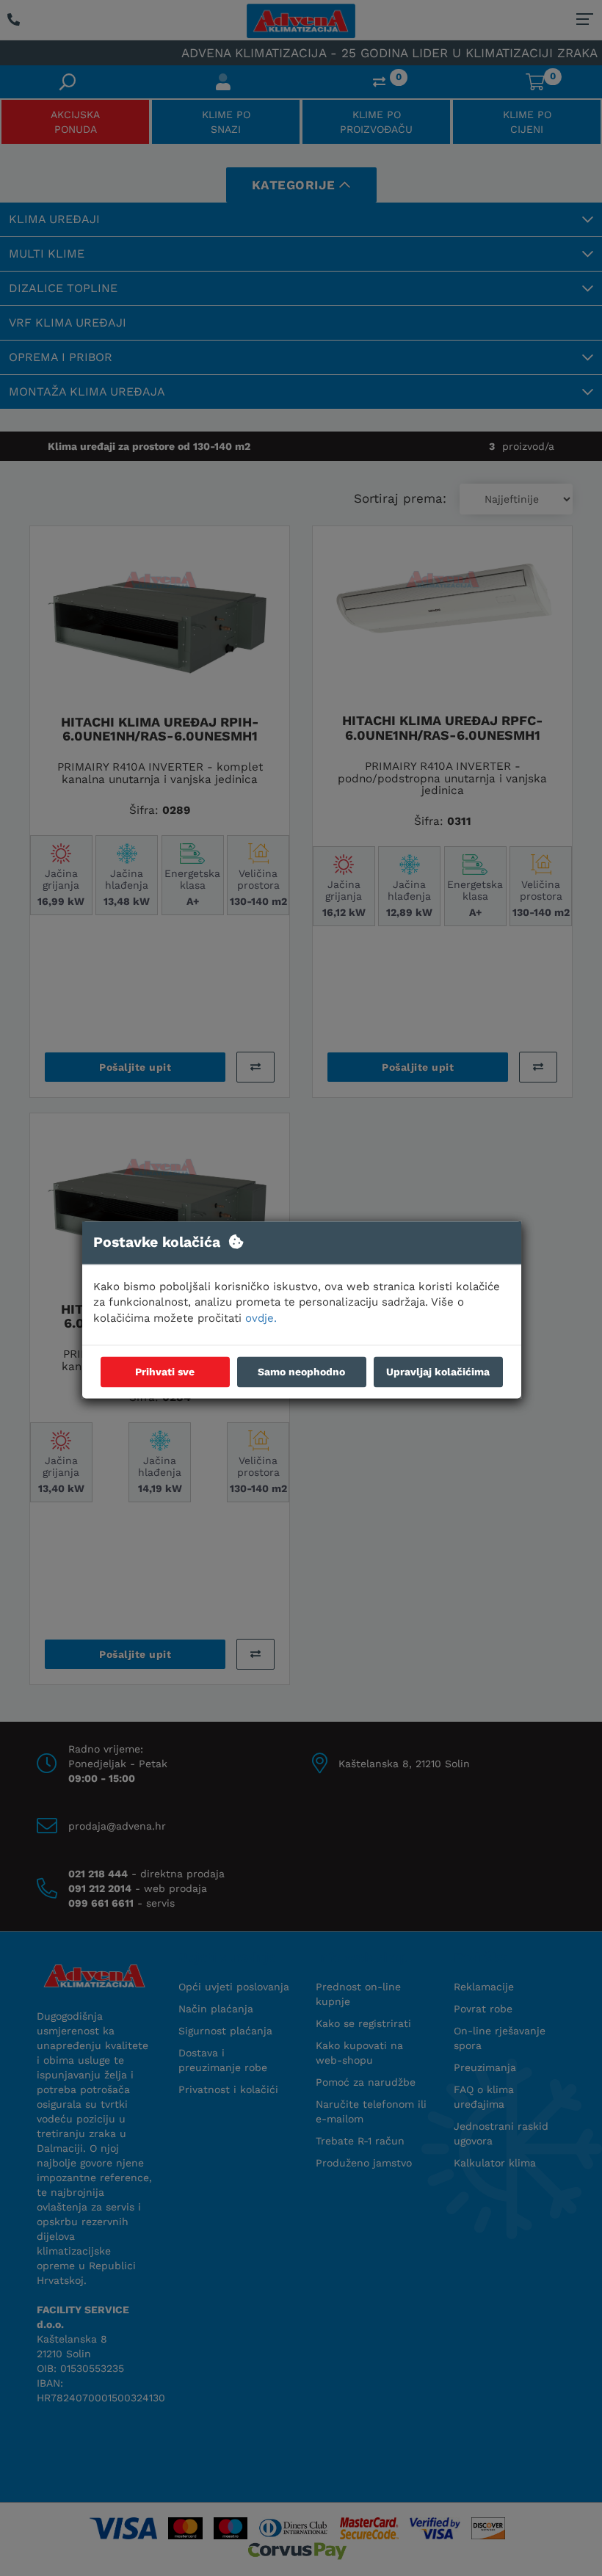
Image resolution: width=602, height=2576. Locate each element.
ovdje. (261, 1318)
